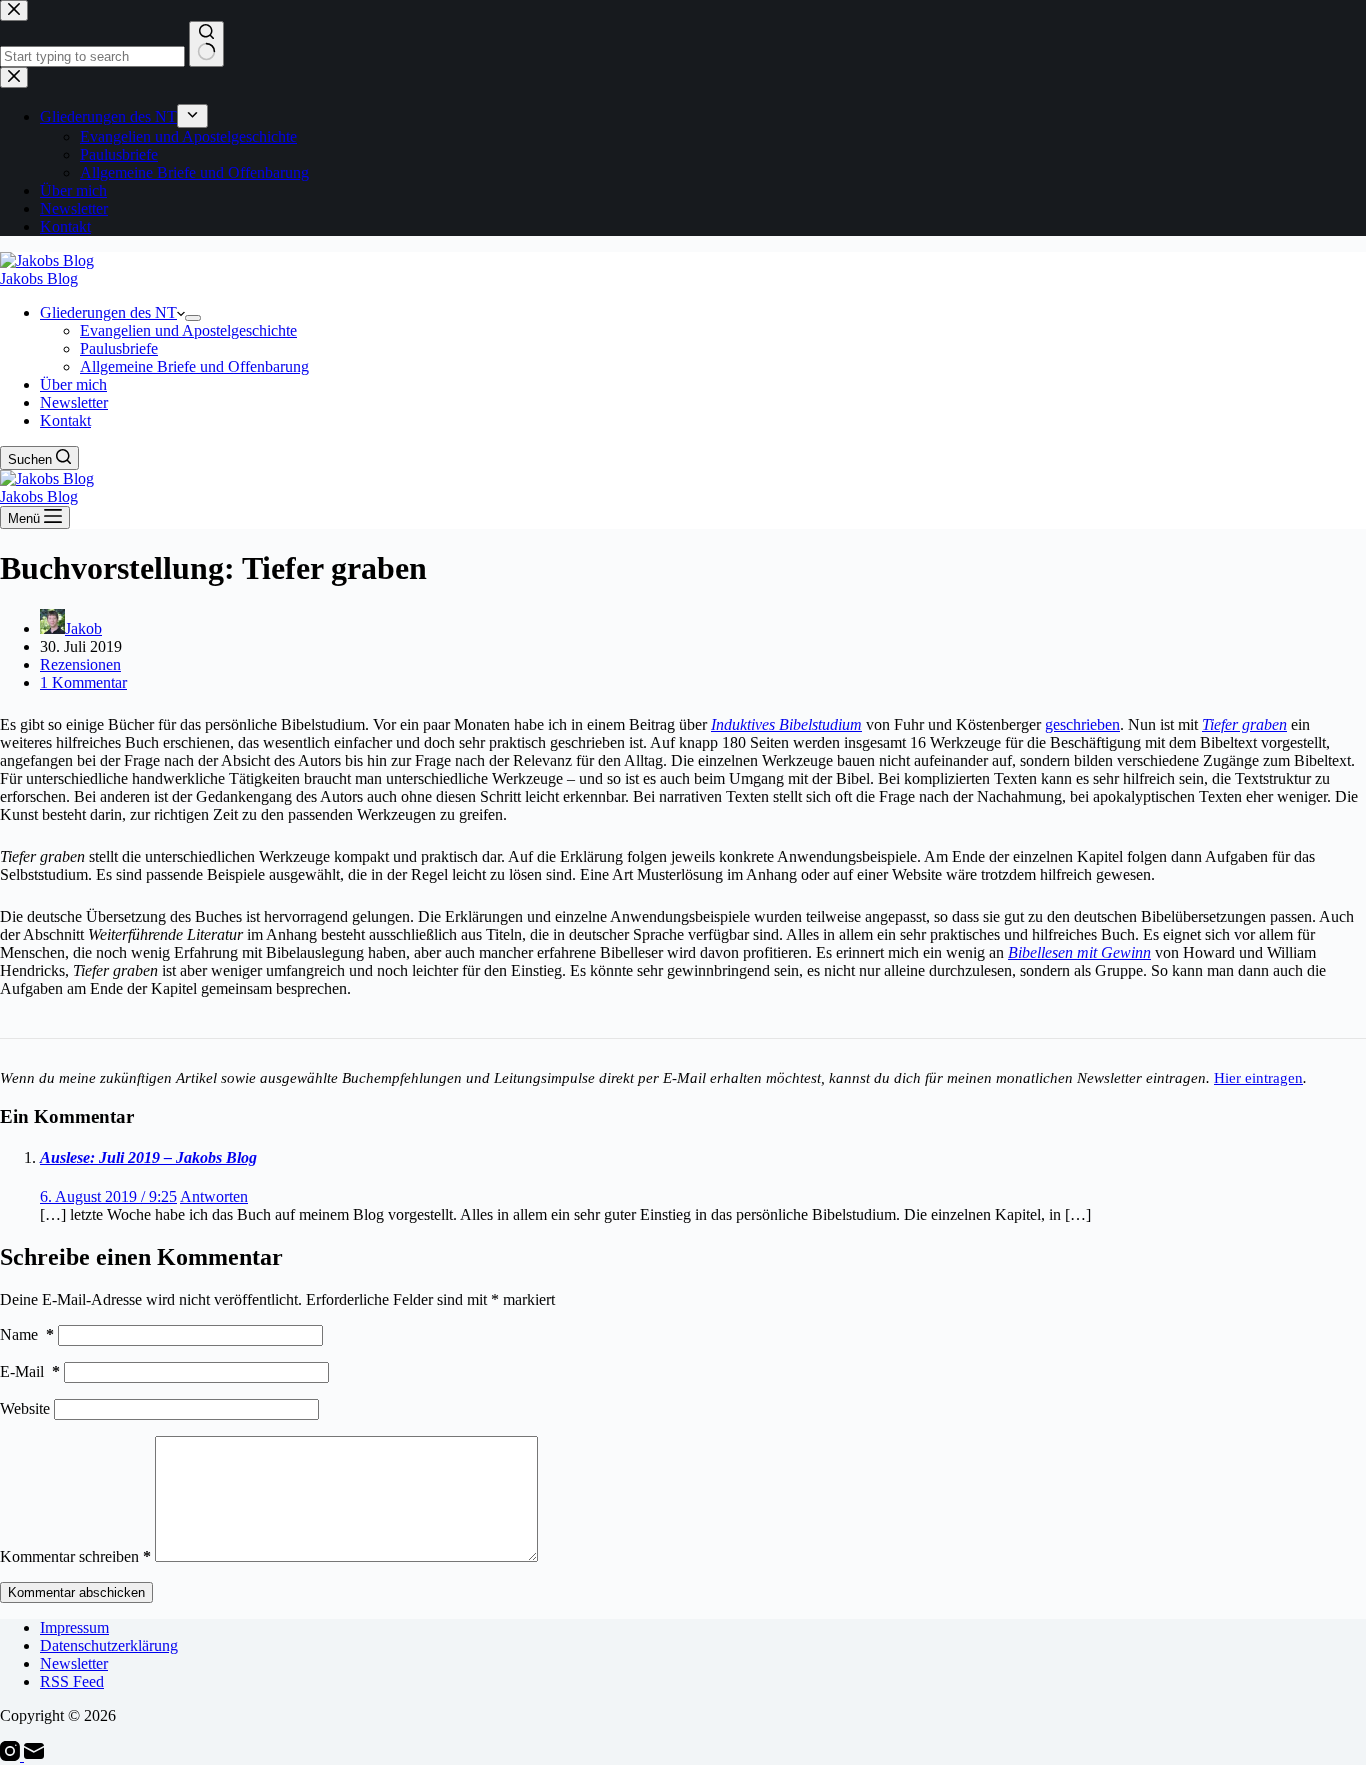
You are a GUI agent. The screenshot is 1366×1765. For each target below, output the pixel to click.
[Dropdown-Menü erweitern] (193, 318)
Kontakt (65, 420)
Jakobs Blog (39, 278)
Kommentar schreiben (75, 1556)
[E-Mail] (34, 1755)
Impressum (74, 1627)
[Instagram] (12, 1755)
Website (25, 1408)
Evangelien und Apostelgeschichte (188, 330)
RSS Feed (72, 1681)
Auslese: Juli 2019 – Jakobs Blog (148, 1157)
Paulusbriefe (119, 348)
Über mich (73, 384)
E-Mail (30, 1371)
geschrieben (1082, 724)
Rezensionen (80, 664)
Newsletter (74, 402)
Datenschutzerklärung (109, 1645)
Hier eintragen (1258, 1077)
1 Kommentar (83, 682)
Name (27, 1334)
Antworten (214, 1196)
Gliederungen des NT (108, 312)
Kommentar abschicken (76, 1592)
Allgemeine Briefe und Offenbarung (194, 366)
